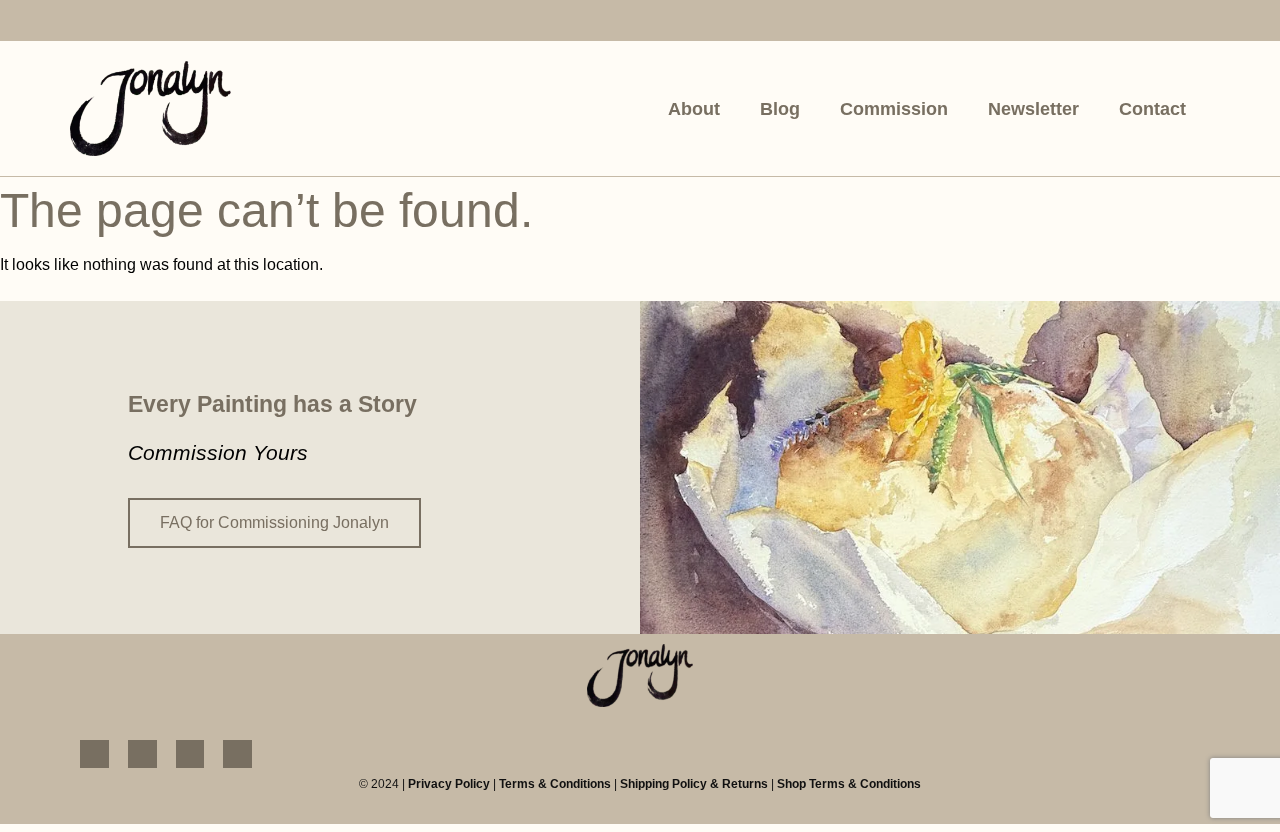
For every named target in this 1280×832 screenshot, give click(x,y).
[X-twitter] (227, 22)
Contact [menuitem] (1152, 109)
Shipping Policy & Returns (694, 784)
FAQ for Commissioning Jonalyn (274, 522)
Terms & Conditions (555, 784)
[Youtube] (180, 22)
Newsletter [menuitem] (1033, 109)
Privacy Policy (449, 784)
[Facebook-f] (84, 22)
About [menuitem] (694, 109)
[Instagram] (132, 22)
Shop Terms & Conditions (849, 784)
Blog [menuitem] (780, 109)
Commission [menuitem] (894, 109)
